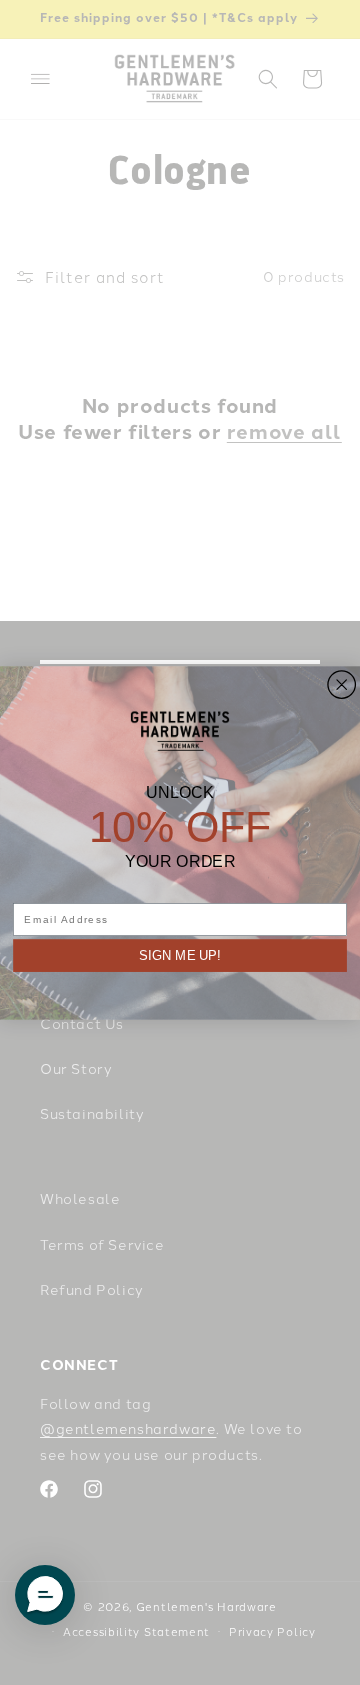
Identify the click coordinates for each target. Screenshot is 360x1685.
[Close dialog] (342, 684)
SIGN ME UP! (179, 955)
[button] (45, 1595)
